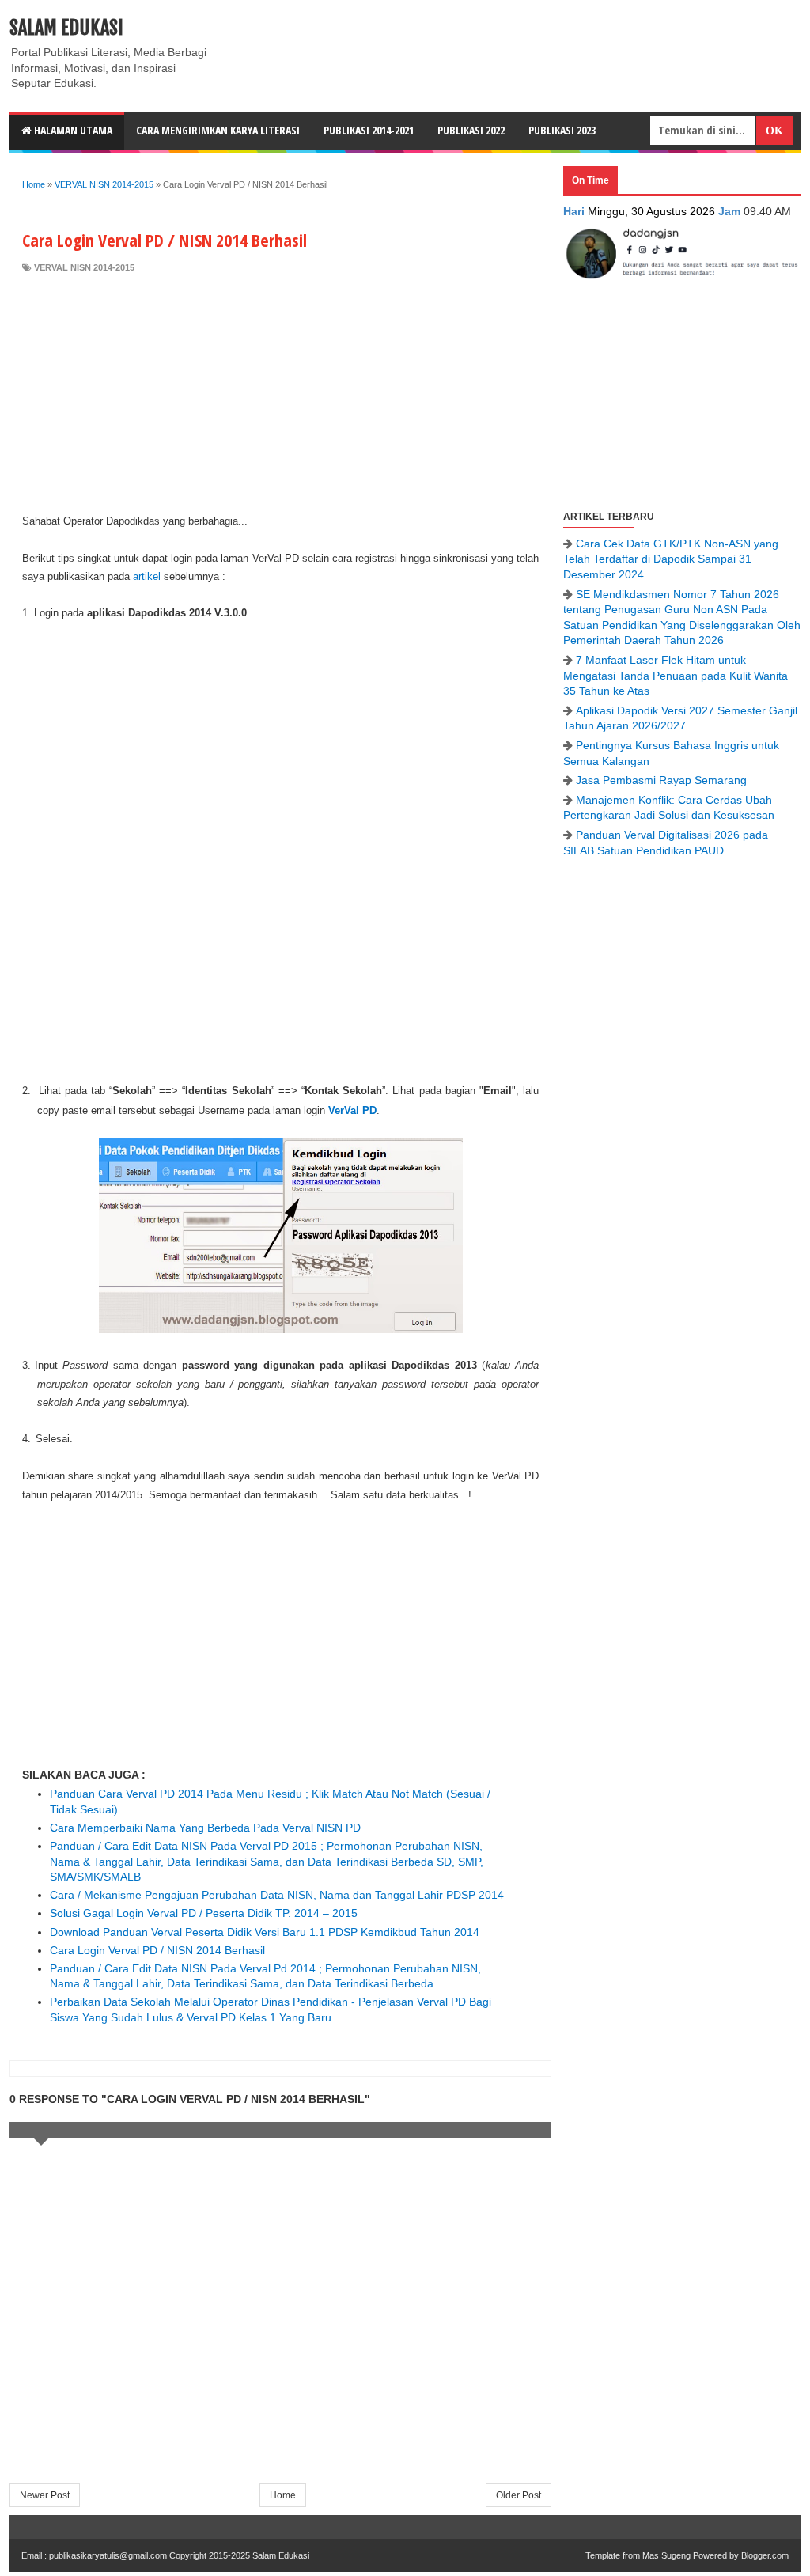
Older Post (519, 2495)
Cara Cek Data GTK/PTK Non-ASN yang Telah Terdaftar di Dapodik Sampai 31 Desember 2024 (671, 559)
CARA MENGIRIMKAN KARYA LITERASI (218, 130)
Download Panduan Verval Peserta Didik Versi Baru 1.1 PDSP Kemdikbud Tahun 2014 (265, 1932)
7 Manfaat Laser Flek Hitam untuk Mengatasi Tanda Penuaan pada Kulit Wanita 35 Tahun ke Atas (676, 675)
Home (283, 2495)
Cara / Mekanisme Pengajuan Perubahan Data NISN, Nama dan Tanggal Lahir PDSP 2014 (277, 1895)
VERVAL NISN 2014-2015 (84, 267)
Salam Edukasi (66, 28)
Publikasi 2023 (562, 130)
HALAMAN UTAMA (72, 130)
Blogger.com (765, 2555)
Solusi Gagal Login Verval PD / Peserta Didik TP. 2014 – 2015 (204, 1913)
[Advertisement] (280, 393)
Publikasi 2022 (471, 130)
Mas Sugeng (666, 2555)
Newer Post (45, 2495)
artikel (147, 576)
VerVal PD (352, 1110)
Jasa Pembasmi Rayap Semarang (661, 780)
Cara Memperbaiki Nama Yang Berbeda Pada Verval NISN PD (205, 1828)
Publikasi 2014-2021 (369, 130)
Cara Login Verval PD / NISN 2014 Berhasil (157, 1950)
